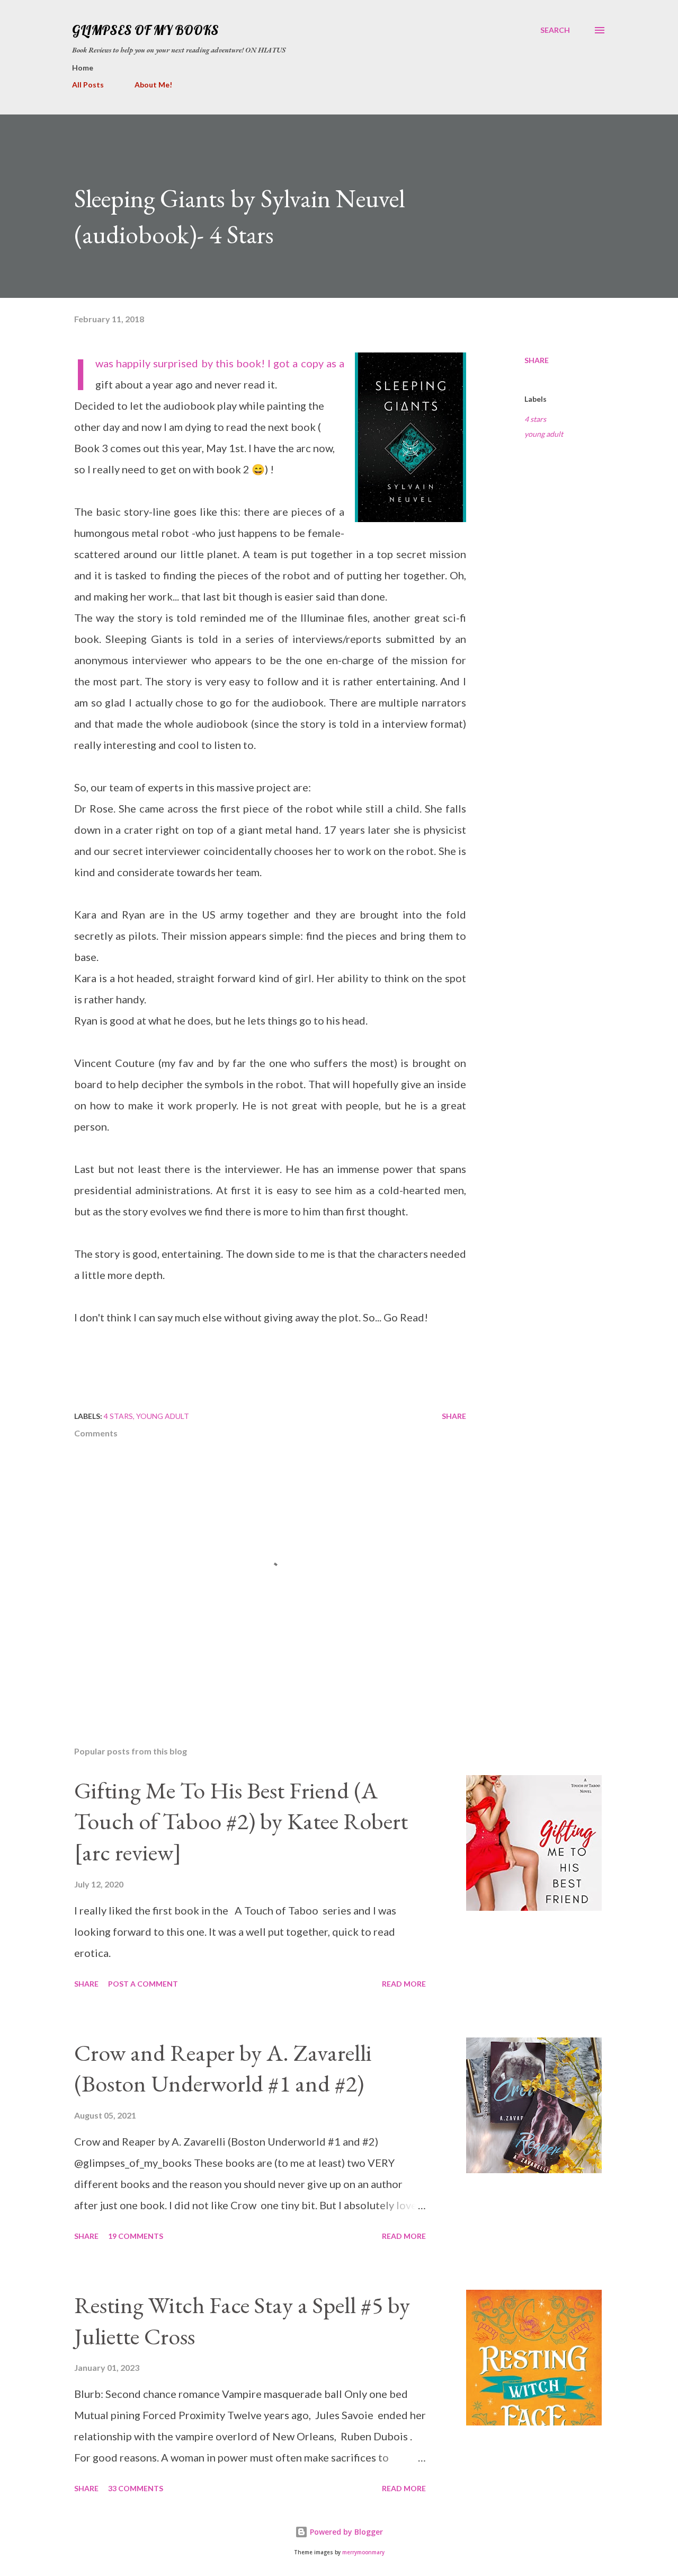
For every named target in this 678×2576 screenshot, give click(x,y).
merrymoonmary (363, 2552)
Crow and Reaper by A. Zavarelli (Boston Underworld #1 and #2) (223, 2068)
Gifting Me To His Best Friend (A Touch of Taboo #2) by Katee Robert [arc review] (241, 1821)
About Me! (153, 85)
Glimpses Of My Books (145, 30)
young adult (544, 434)
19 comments (136, 2236)
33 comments (136, 2488)
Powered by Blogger (345, 2532)
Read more (404, 1984)
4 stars (535, 419)
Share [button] (537, 360)
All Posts (88, 85)
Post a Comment (143, 1984)
